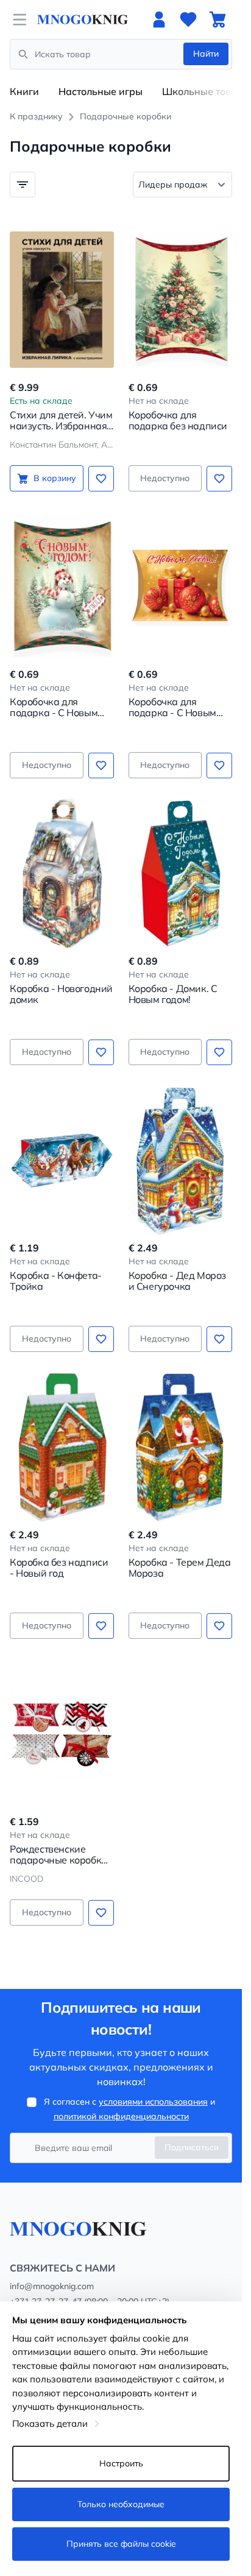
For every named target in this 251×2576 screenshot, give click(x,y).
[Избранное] (188, 19)
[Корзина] (217, 19)
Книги (24, 91)
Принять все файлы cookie (121, 2544)
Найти (206, 54)
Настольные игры (101, 91)
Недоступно (165, 478)
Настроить (121, 2463)
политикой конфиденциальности (121, 2116)
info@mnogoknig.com (52, 2286)
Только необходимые (121, 2504)
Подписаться (192, 2147)
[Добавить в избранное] (101, 479)
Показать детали (50, 2423)
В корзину (55, 478)
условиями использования (153, 2102)
